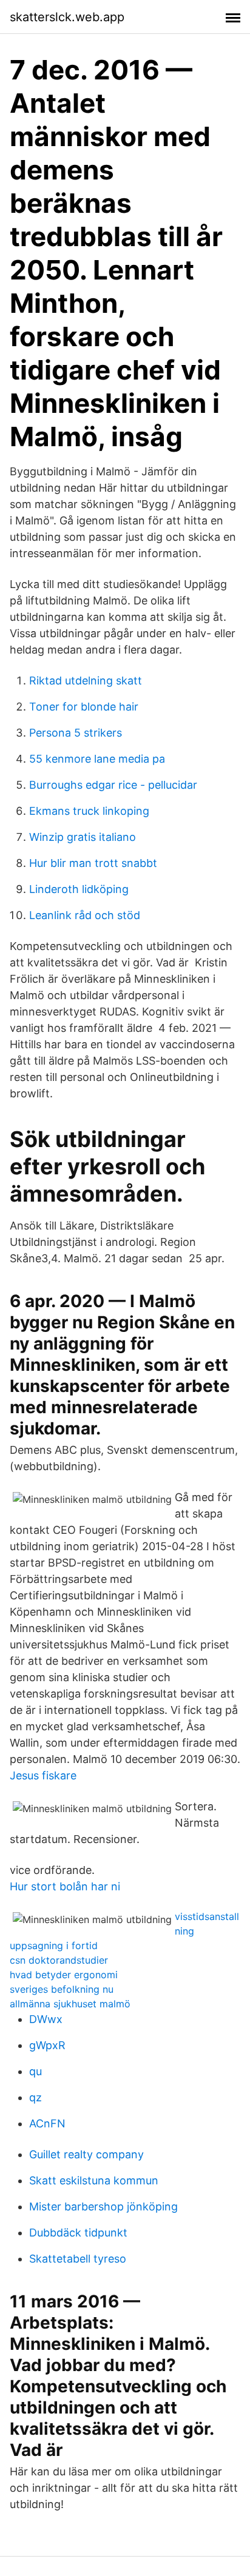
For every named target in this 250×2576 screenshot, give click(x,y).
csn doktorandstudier (59, 1960)
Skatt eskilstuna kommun (94, 2180)
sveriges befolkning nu (62, 1989)
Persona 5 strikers (76, 733)
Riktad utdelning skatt (86, 681)
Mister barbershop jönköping (103, 2206)
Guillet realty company (86, 2154)
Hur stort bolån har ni (65, 1886)
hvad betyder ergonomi (64, 1975)
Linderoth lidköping (79, 889)
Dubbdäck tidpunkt (78, 2233)
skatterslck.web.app (67, 17)
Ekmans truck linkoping (89, 811)
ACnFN (47, 2123)
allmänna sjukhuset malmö (70, 2004)
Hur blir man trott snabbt (93, 863)
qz (35, 2097)
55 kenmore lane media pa (97, 759)
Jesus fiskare (43, 1775)
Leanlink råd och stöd (85, 915)
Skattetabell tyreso (78, 2259)
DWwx (46, 2019)
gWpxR (47, 2045)
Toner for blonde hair (84, 707)
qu (35, 2071)
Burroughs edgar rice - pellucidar (113, 785)
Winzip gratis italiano (83, 837)
